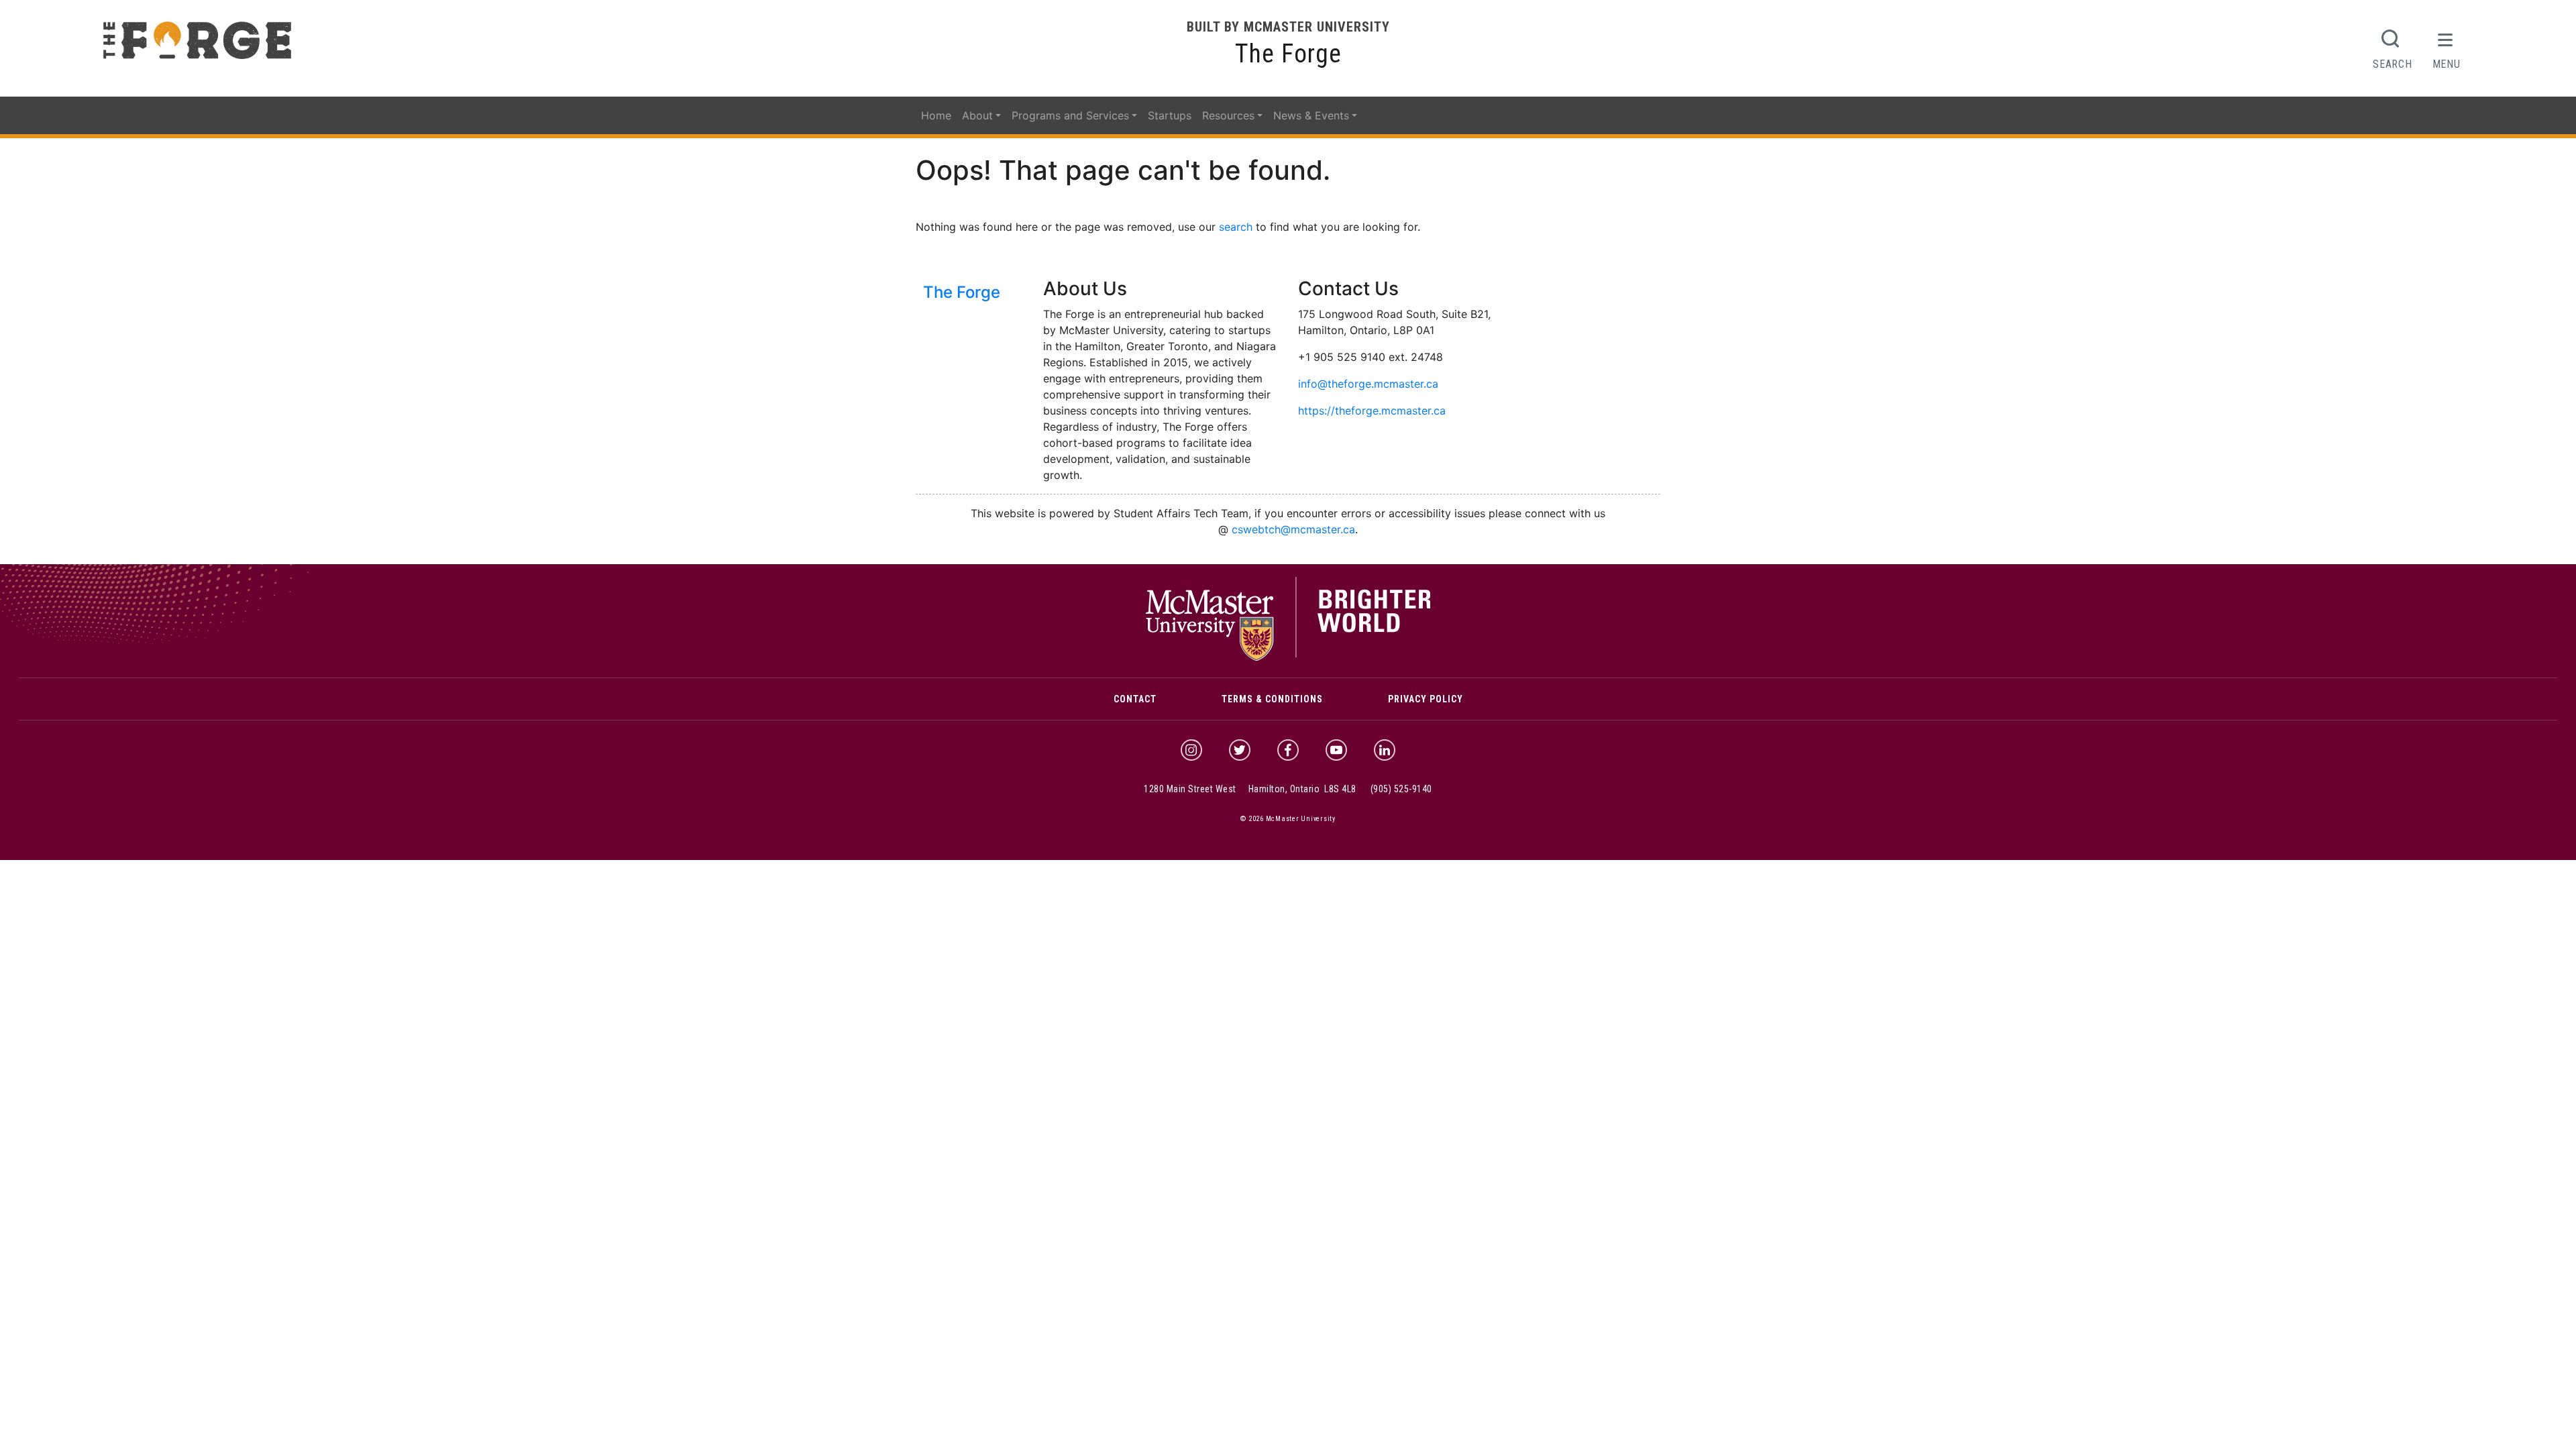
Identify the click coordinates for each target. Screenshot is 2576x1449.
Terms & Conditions (1272, 699)
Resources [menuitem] (1228, 115)
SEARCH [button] (2392, 64)
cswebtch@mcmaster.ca (1293, 529)
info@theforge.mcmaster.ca (1368, 384)
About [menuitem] (977, 115)
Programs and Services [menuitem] (1070, 115)
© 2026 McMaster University (1288, 819)
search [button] (1236, 227)
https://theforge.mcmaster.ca (1372, 411)
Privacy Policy (1426, 699)
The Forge (1288, 54)
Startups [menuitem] (1170, 115)
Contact (1135, 699)
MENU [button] (2447, 64)
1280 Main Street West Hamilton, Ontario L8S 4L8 (1250, 789)
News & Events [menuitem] (1311, 115)
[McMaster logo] (1288, 657)
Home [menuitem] (936, 115)
